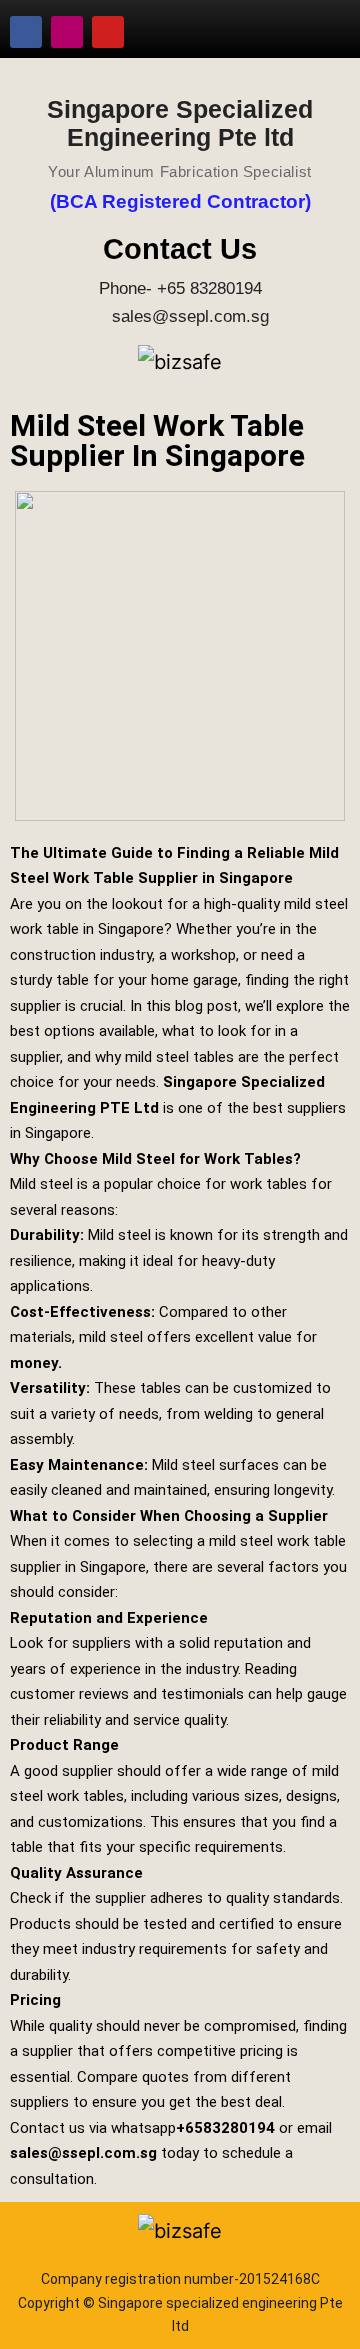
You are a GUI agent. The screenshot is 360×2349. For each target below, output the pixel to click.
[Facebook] (26, 32)
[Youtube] (108, 32)
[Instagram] (67, 32)
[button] (323, 24)
